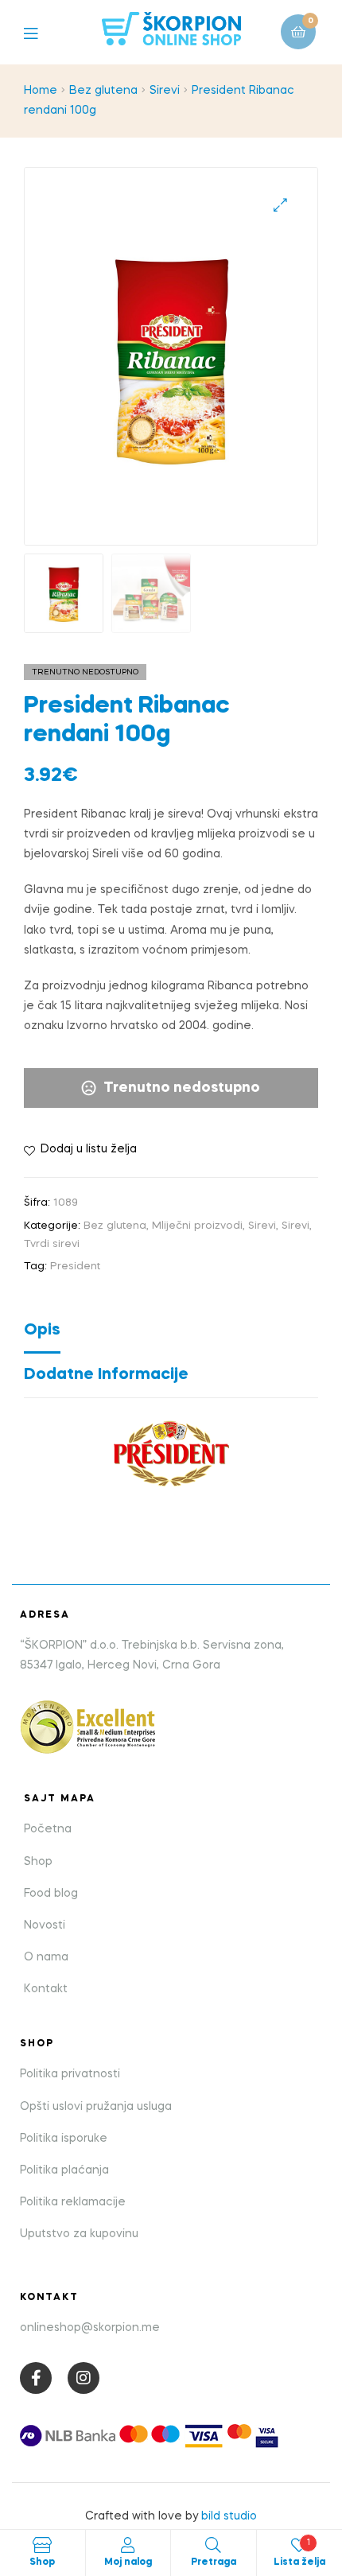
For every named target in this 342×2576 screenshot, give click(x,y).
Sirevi (165, 91)
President (75, 1267)
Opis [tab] (42, 1331)
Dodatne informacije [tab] (106, 1375)
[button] (280, 205)
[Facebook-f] (36, 2378)
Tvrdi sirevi (52, 1244)
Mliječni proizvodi (197, 1226)
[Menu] (43, 32)
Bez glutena (103, 91)
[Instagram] (84, 2378)
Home (41, 91)
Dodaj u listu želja (89, 1149)
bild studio (229, 2516)
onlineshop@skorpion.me (90, 2328)
